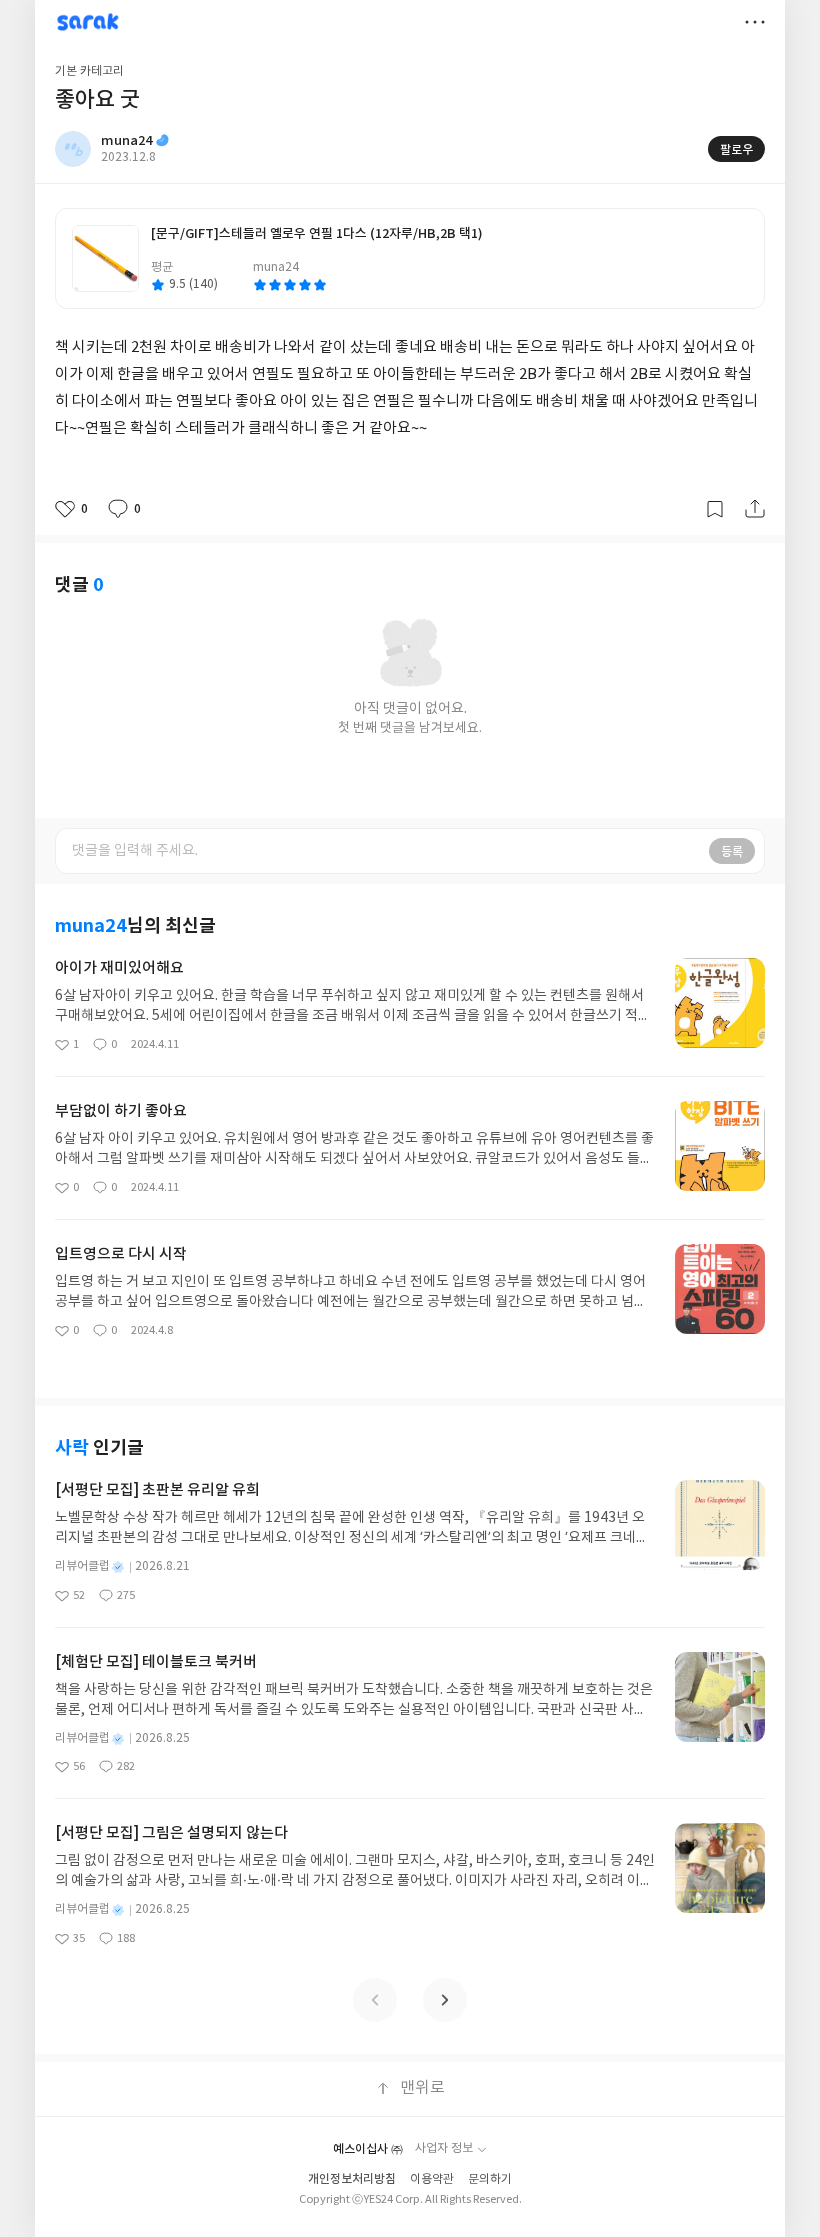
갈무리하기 (715, 509)
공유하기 (755, 509)
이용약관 (432, 2179)
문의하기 (490, 2179)
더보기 (755, 22)
